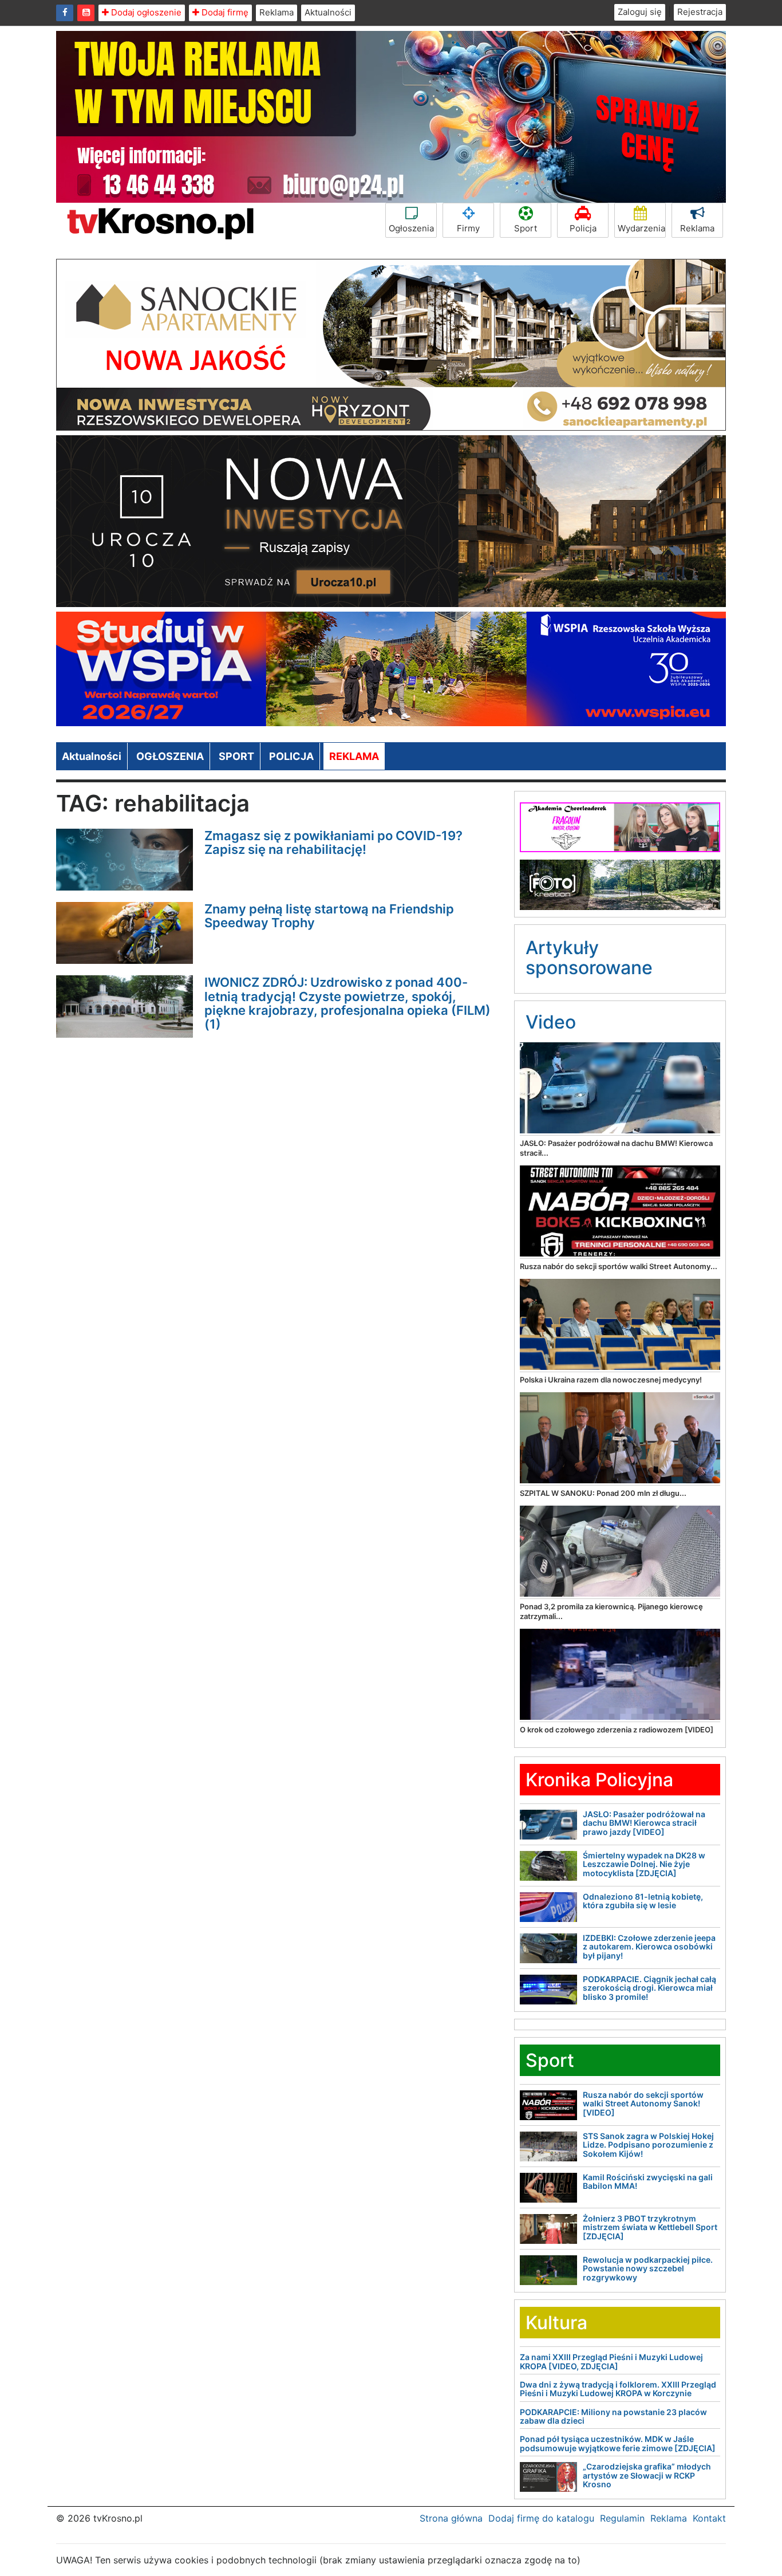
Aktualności (328, 12)
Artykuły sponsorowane (589, 958)
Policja (583, 228)
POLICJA (291, 756)
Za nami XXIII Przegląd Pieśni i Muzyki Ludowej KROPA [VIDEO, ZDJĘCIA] (611, 2361)
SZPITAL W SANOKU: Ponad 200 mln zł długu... (603, 1493)
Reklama (277, 12)
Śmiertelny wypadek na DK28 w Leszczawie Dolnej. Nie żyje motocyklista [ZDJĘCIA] (644, 1864)
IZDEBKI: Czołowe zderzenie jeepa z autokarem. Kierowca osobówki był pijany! (649, 1947)
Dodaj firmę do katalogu (541, 2518)
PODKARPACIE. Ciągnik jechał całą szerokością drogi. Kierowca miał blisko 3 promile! (649, 1988)
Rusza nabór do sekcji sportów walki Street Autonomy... (619, 1266)
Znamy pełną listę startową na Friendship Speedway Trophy (329, 916)
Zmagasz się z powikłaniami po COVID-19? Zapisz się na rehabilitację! (333, 842)
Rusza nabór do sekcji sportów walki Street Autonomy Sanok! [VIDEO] (643, 2104)
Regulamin (622, 2518)
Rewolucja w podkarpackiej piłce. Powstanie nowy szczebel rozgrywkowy (648, 2268)
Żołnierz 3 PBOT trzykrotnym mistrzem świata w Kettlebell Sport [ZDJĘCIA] (650, 2227)
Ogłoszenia (411, 228)
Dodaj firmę (224, 12)
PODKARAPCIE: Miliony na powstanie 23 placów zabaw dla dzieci (613, 2416)
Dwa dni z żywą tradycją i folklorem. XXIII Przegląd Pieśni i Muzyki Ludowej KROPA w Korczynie (618, 2389)
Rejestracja (700, 12)
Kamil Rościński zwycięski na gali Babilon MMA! (648, 2181)
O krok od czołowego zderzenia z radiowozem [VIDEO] (617, 1730)
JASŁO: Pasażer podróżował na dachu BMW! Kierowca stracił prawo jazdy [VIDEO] (644, 1823)
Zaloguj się (640, 12)
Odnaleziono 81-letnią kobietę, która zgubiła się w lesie (643, 1901)
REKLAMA (354, 756)
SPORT (236, 756)
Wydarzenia (641, 228)
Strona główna (451, 2518)
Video (551, 1022)
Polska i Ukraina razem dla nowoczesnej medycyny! (611, 1380)
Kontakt (709, 2518)
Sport (526, 228)
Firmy (468, 228)
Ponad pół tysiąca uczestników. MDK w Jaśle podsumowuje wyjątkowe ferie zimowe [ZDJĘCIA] (618, 2443)
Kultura (556, 2323)
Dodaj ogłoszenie (145, 12)
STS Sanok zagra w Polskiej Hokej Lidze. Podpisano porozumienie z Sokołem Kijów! (648, 2145)
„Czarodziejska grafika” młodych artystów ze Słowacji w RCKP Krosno (647, 2475)
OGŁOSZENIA (170, 756)
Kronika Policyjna (599, 1780)
